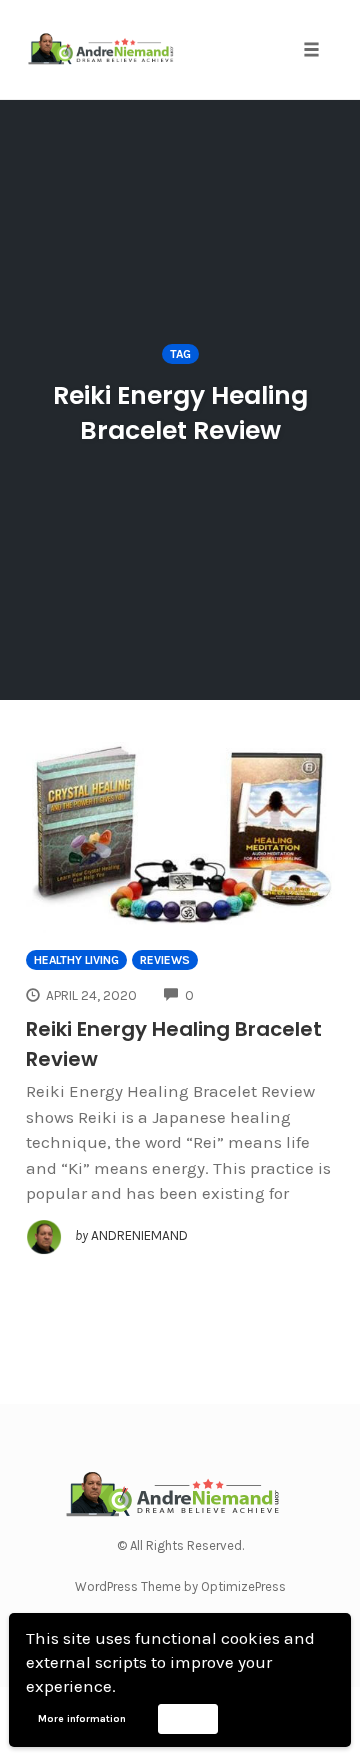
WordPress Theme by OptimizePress (180, 1586)
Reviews (165, 960)
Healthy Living (76, 960)
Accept (187, 1718)
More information (82, 1719)
